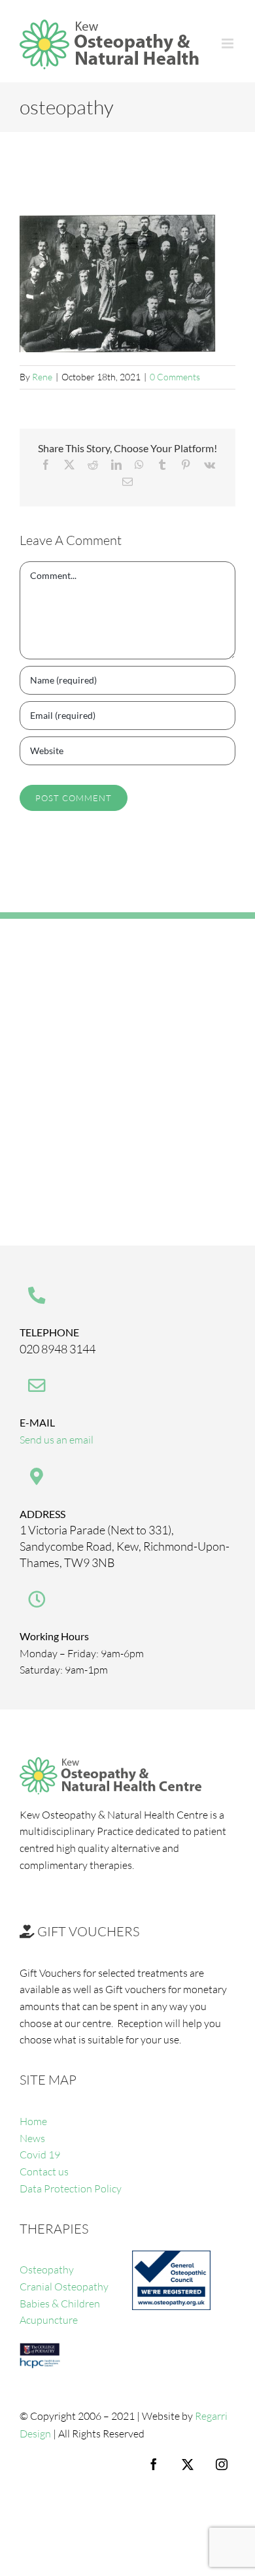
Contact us (44, 2171)
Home (33, 2121)
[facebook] (154, 2464)
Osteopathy (47, 2270)
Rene (42, 377)
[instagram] (222, 2464)
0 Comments (175, 377)
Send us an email (57, 1440)
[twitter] (188, 2464)
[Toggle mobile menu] (229, 43)
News (32, 2138)
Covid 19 (40, 2155)
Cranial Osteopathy (64, 2287)
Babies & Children (60, 2304)
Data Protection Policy (71, 2188)
